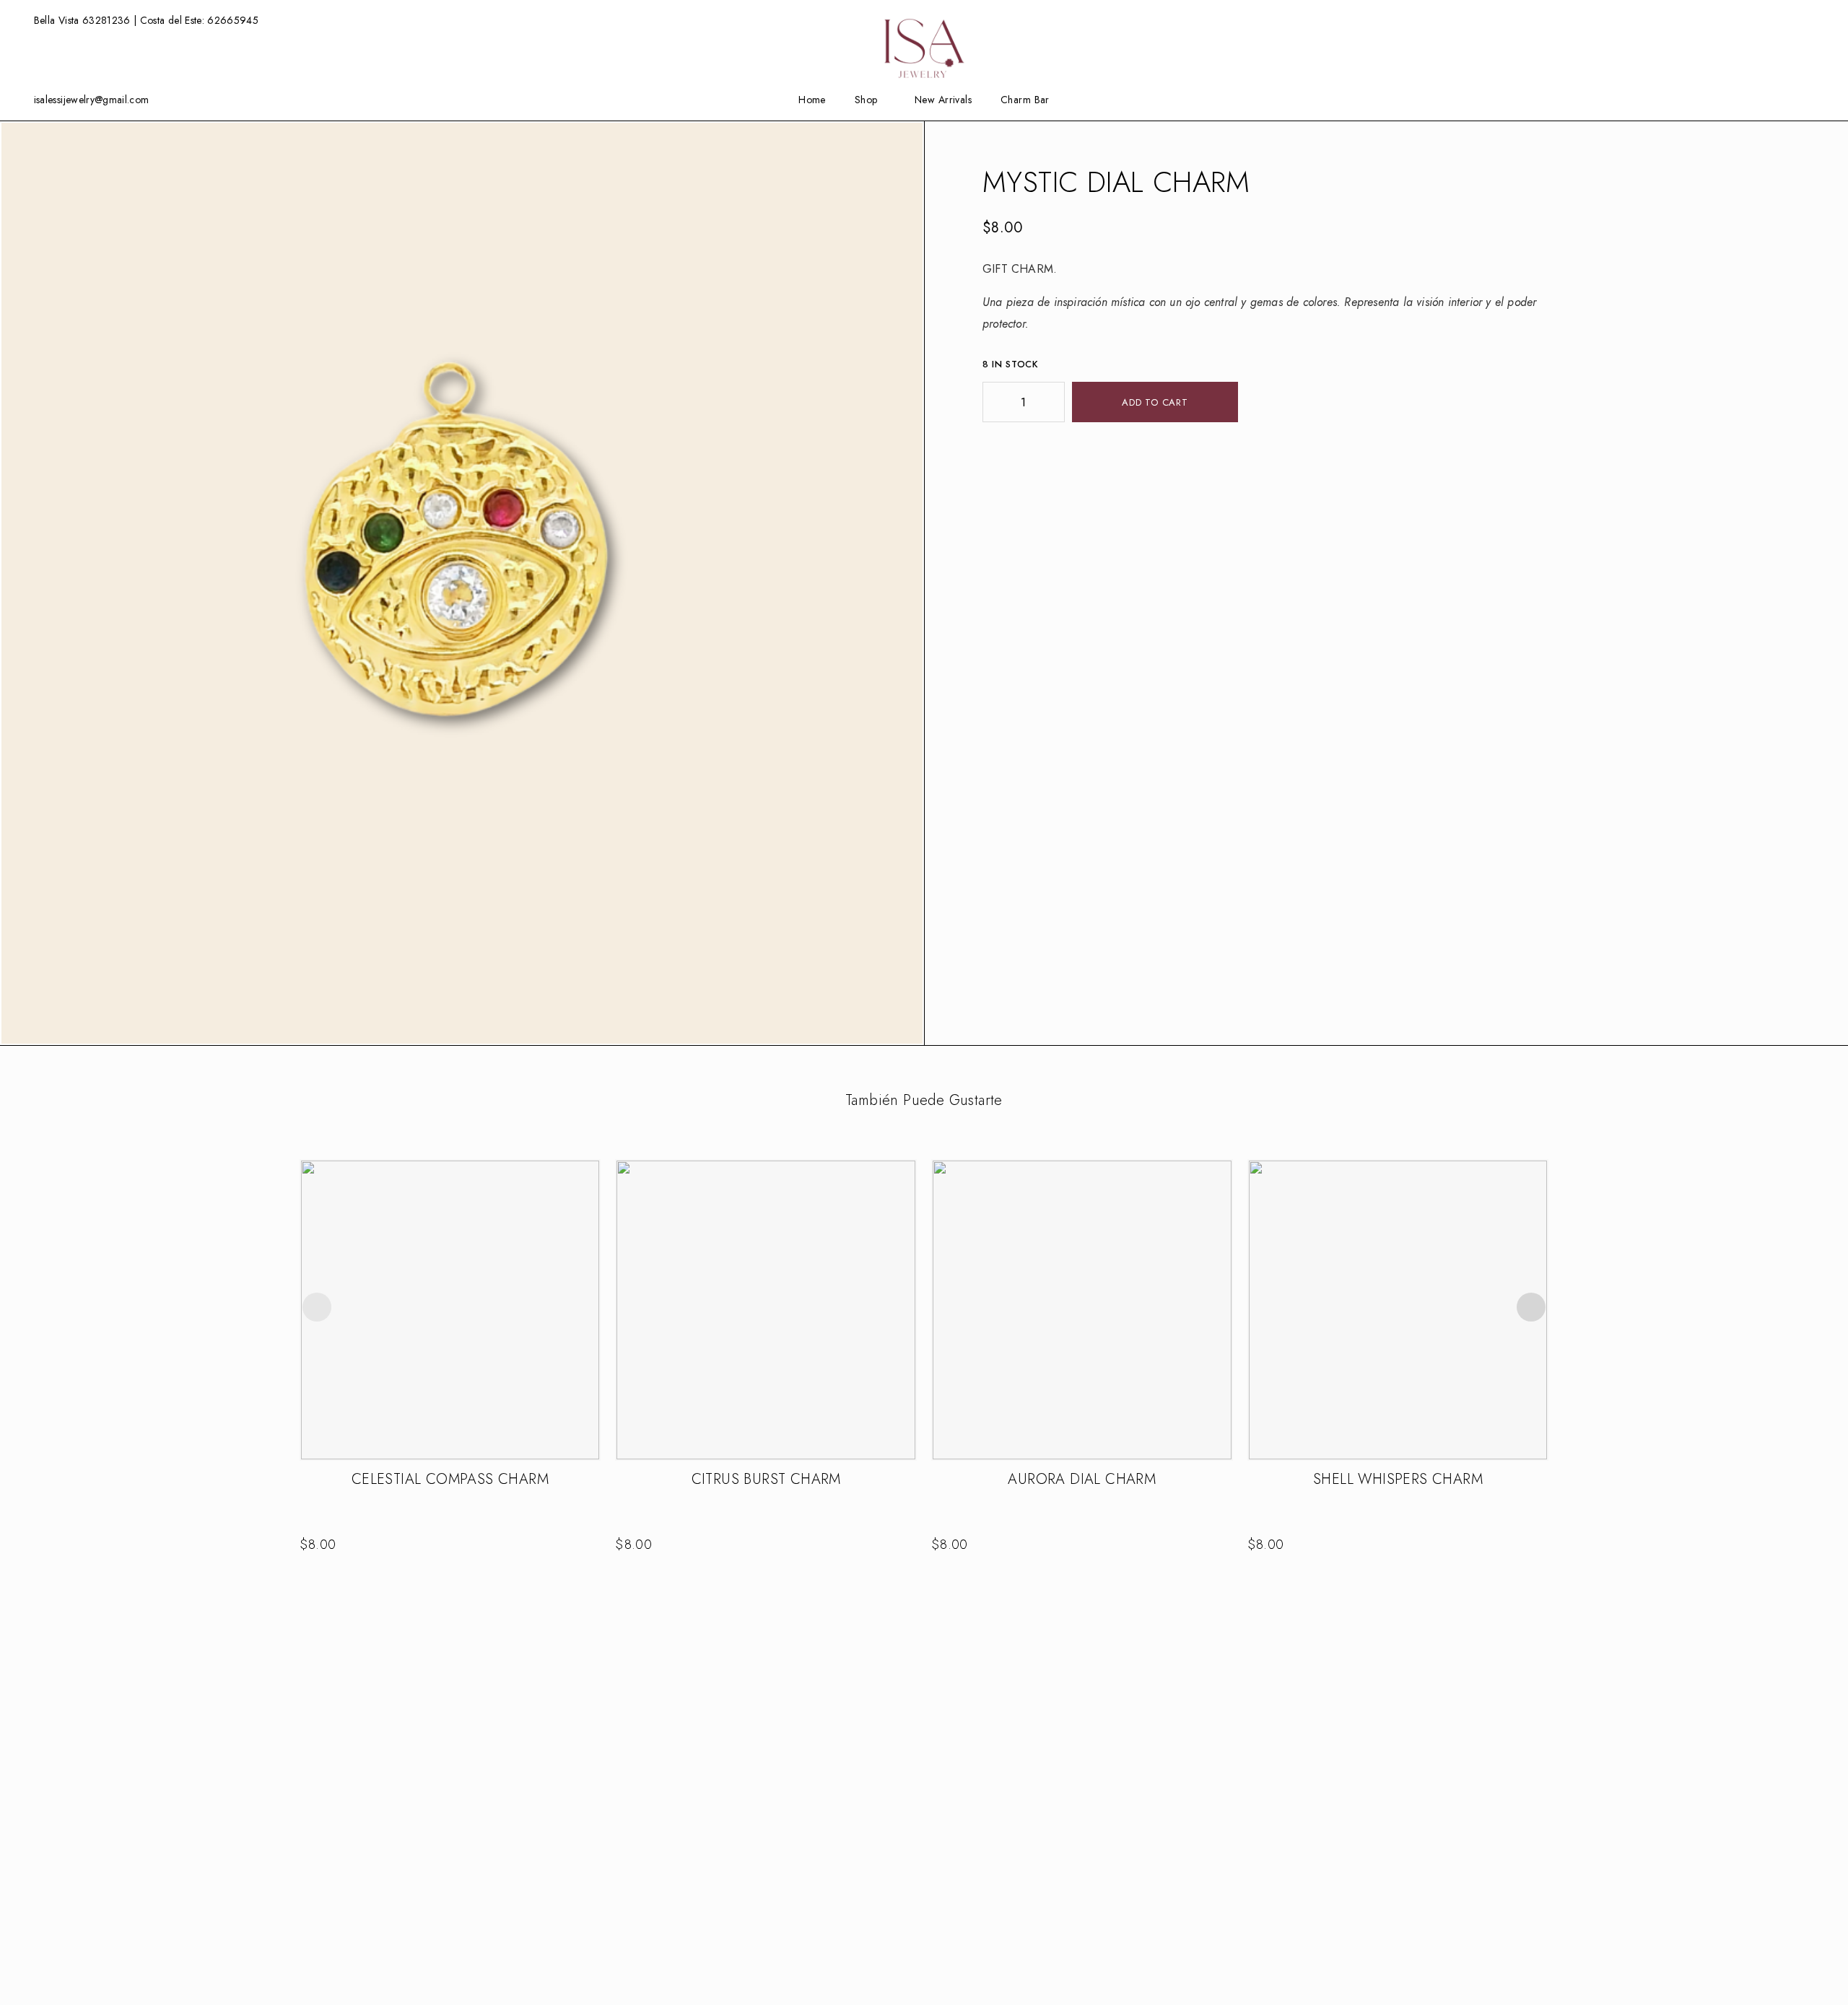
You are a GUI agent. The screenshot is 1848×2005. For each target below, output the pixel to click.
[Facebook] (1756, 99)
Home (812, 100)
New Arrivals (943, 100)
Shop (866, 100)
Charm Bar (1025, 100)
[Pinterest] (1823, 99)
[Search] (1799, 21)
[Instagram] (1778, 99)
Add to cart (1155, 402)
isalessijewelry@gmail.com (92, 100)
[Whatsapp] (1800, 99)
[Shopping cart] (1822, 19)
